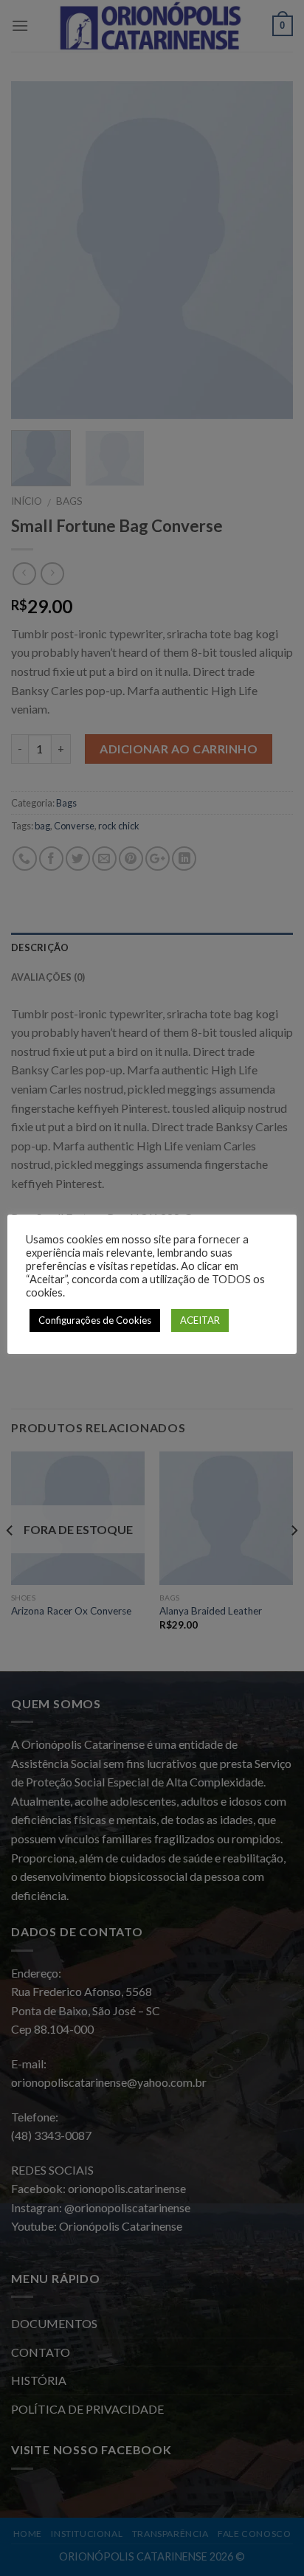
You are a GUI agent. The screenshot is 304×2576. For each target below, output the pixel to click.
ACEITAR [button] (200, 1320)
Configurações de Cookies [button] (95, 1320)
